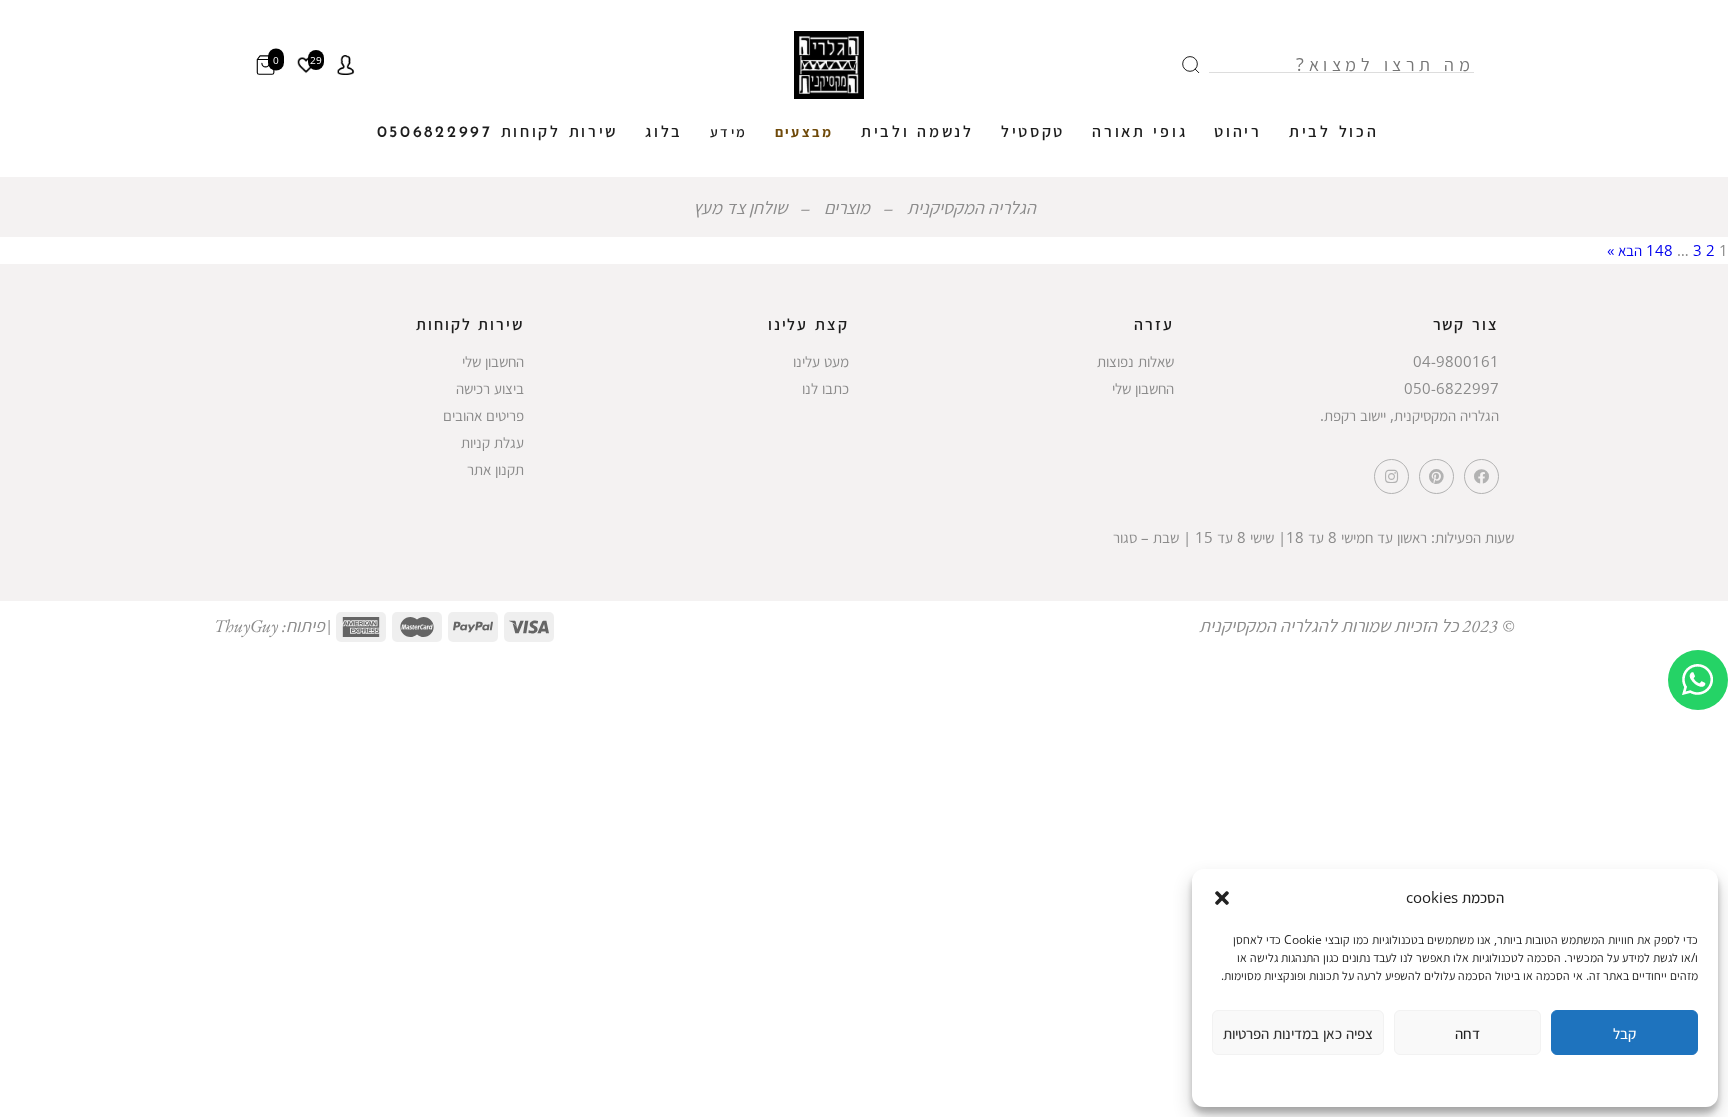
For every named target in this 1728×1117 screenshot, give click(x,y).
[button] (1222, 898)
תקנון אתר (495, 469)
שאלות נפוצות (1135, 361)
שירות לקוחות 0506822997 (498, 133)
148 (1659, 250)
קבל (1624, 1033)
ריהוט (1238, 133)
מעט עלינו (821, 361)
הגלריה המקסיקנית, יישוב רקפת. (1409, 415)
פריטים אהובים (483, 415)
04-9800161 (1456, 361)
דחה (1467, 1033)
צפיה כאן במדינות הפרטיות (1298, 1033)
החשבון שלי (1143, 388)
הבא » (1624, 250)
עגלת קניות (492, 442)
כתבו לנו (825, 388)
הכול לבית (1333, 133)
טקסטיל (1033, 133)
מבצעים (804, 133)
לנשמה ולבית (917, 133)
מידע (729, 133)
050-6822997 (1451, 388)
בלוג (664, 133)
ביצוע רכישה (490, 388)
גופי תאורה (1139, 133)
